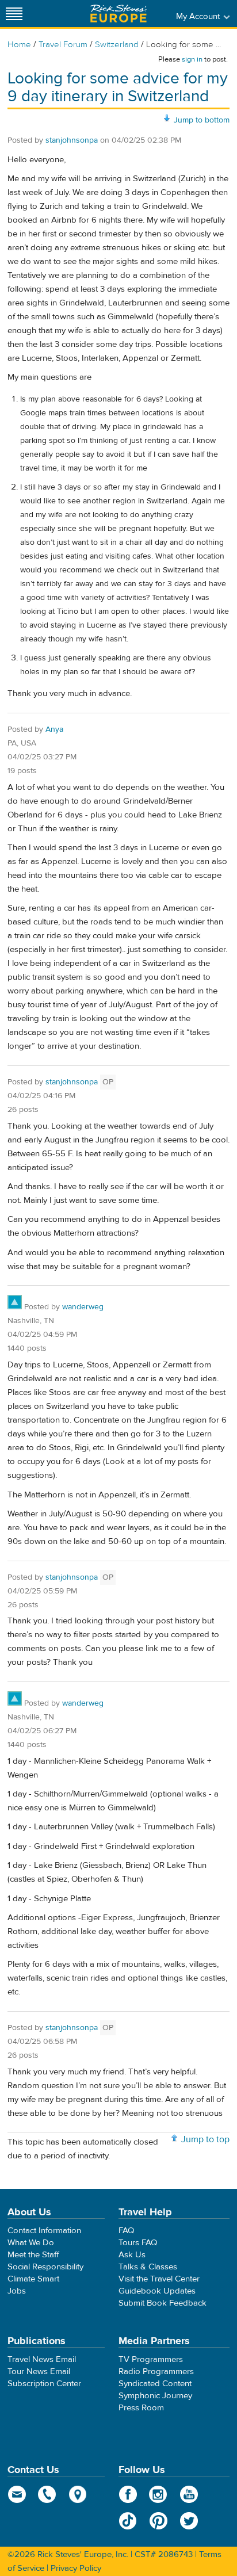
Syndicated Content (155, 2384)
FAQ (126, 2231)
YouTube (189, 2494)
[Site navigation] (14, 14)
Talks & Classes (148, 2267)
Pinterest (158, 2521)
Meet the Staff (33, 2255)
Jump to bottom (202, 120)
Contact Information (44, 2231)
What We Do (31, 2243)
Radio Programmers (156, 2371)
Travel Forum (63, 45)
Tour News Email (39, 2371)
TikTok (128, 2521)
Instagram (158, 2494)
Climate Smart (33, 2279)
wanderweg (83, 1307)
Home (19, 45)
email (17, 2494)
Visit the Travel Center (159, 2279)
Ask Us (132, 2255)
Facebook (128, 2494)
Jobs (17, 2291)
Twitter (189, 2521)
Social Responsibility (45, 2267)
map (78, 2494)
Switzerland (117, 45)
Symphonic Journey (155, 2396)
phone (47, 2494)
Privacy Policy (76, 2568)
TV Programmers (151, 2359)
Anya (54, 729)
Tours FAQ (138, 2243)
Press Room (141, 2408)
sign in (192, 59)
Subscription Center (44, 2384)
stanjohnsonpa (72, 140)
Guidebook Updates (157, 2291)
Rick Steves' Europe (118, 14)
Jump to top (205, 2139)
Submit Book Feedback (163, 2303)
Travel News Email (42, 2359)
